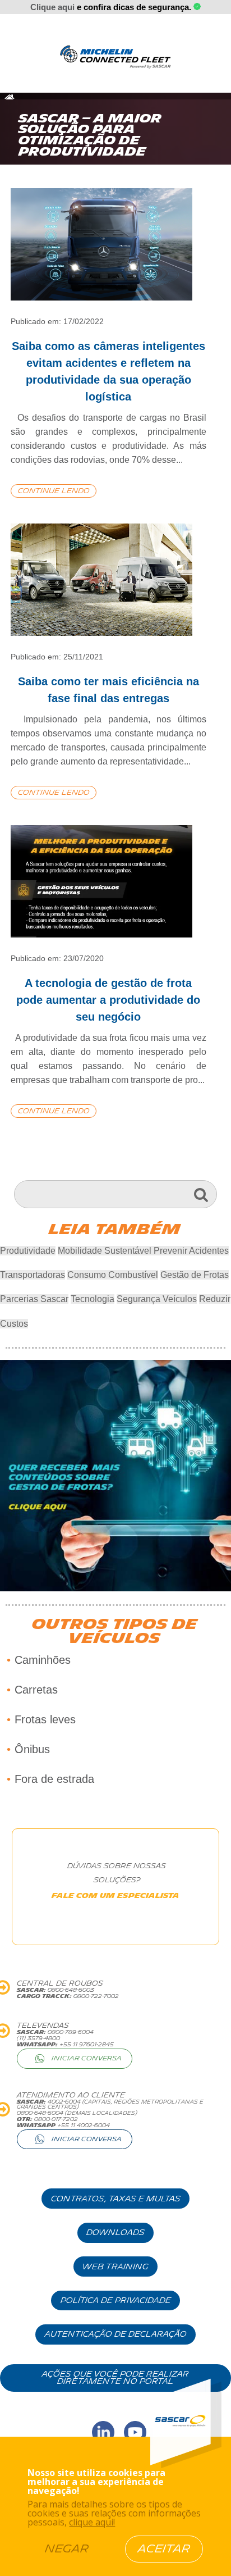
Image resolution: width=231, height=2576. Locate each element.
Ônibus (32, 1749)
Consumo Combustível (113, 1275)
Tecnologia (93, 1299)
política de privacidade (116, 2300)
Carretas (36, 1690)
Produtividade (28, 1251)
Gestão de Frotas (195, 1275)
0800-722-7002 (95, 1996)
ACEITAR (164, 2549)
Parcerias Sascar (34, 1299)
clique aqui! (92, 2522)
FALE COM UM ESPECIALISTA (115, 1896)
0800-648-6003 (70, 1990)
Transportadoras (33, 1275)
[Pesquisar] (201, 1194)
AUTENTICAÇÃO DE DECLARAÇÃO (116, 2334)
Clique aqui (52, 7)
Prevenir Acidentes (191, 1251)
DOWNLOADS (115, 2233)
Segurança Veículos (157, 1299)
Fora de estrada (54, 1779)
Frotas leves (45, 1719)
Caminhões (43, 1660)
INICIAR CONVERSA (87, 2058)
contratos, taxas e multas (116, 2199)
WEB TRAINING (115, 2267)
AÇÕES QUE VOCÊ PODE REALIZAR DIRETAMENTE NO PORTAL (115, 2378)
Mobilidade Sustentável (106, 1251)
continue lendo (54, 491)
